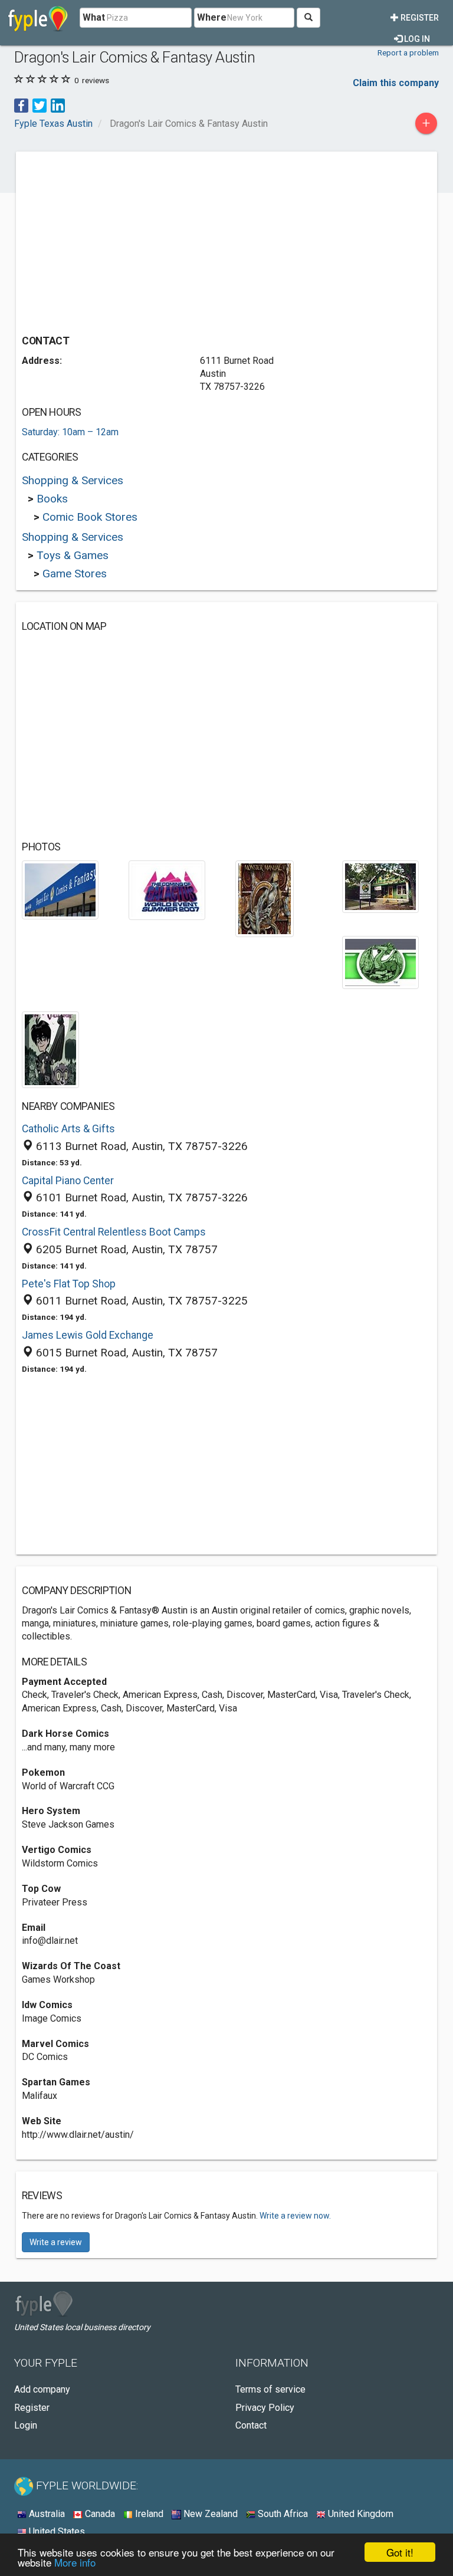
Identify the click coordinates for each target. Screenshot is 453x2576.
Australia (46, 2514)
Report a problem (408, 52)
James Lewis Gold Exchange (88, 1335)
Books (52, 499)
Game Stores (75, 574)
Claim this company (396, 83)
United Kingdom (360, 2514)
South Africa (282, 2514)
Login (26, 2425)
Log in (416, 39)
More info (75, 2562)
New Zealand (209, 2514)
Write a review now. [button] (295, 2216)
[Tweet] (40, 105)
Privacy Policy (265, 2408)
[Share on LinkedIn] (58, 105)
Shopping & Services (73, 480)
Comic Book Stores (90, 517)
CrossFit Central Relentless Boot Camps (114, 1232)
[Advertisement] (121, 240)
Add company (42, 2389)
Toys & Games (73, 555)
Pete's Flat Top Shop (69, 1284)
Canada (99, 2514)
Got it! (400, 2552)
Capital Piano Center (68, 1181)
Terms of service (270, 2389)
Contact (251, 2425)
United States (56, 2531)
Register (419, 18)
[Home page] (38, 18)
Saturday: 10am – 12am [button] (70, 432)
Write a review (56, 2242)
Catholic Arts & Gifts (68, 1129)
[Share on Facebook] (21, 105)
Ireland (148, 2514)
